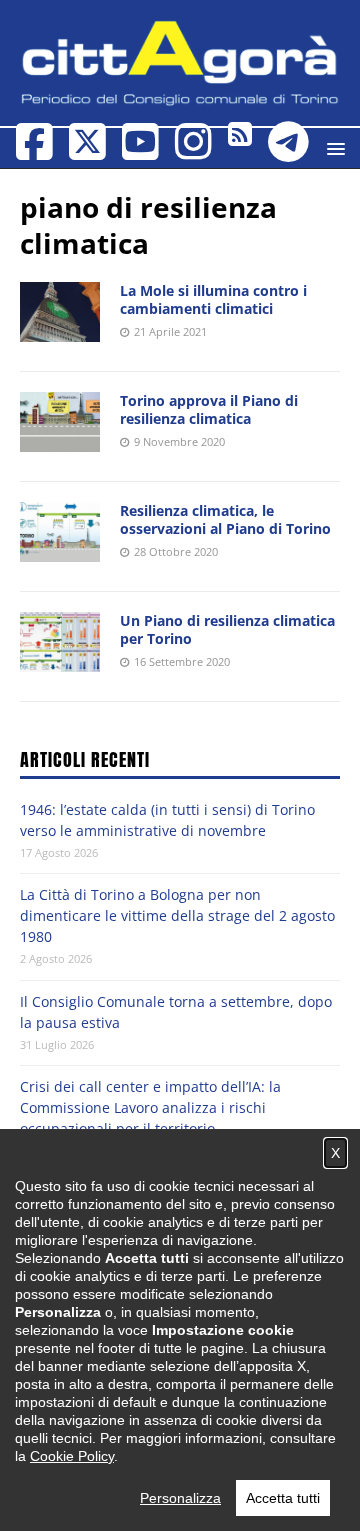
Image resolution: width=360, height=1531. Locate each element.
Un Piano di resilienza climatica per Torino (227, 629)
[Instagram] (193, 151)
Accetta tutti (283, 1498)
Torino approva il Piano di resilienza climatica (209, 409)
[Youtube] (140, 151)
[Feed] (240, 138)
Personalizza (180, 1498)
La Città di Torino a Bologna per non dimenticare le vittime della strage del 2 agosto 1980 (177, 915)
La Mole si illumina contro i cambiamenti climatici (213, 299)
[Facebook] (34, 151)
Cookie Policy (72, 1456)
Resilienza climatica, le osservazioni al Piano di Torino (225, 519)
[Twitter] (87, 151)
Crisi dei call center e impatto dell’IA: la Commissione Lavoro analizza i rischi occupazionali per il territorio (150, 1107)
